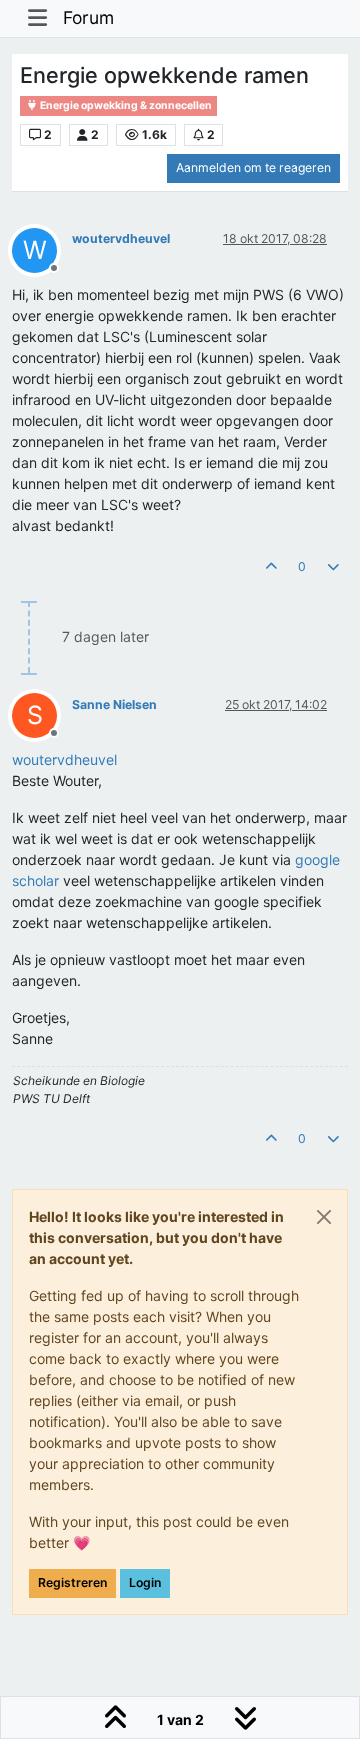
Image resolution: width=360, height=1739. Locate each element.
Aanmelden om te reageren (253, 167)
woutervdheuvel (121, 238)
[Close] (324, 1217)
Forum (88, 17)
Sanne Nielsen (114, 704)
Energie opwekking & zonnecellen (125, 105)
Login (145, 1582)
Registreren (72, 1582)
